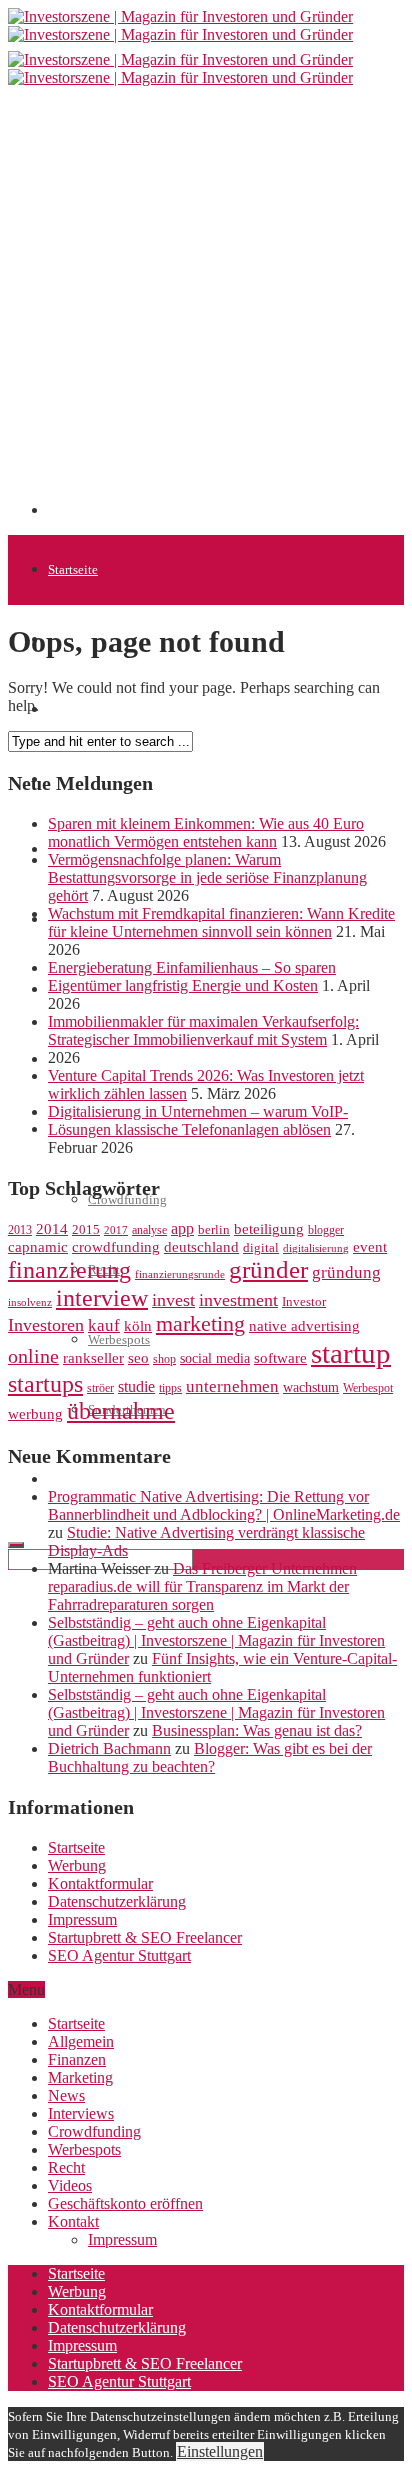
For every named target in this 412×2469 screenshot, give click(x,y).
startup (351, 1353)
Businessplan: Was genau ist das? (257, 1730)
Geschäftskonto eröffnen (114, 1479)
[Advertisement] (206, 309)
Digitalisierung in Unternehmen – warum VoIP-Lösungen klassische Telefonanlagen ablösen (198, 1120)
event (370, 1247)
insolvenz (30, 1302)
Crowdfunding (94, 2131)
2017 (116, 1230)
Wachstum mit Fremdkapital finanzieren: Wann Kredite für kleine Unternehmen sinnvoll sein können (221, 922)
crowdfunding (116, 1246)
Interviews (81, 2113)
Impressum (82, 1919)
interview (102, 1297)
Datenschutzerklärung (117, 1901)
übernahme (121, 1411)
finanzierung (69, 1270)
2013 (20, 1230)
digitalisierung (316, 1248)
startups (45, 1383)
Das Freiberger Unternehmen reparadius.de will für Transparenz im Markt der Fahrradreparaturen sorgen (202, 1586)
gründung (346, 1272)
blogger (326, 1230)
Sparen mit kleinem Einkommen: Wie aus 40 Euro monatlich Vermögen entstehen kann (206, 832)
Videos (70, 2185)
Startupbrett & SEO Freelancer (145, 1937)
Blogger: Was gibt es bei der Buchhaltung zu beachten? (210, 1757)
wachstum (311, 1387)
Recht (66, 2167)
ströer (100, 1388)
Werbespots (84, 2149)
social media (215, 1358)
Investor (304, 1302)
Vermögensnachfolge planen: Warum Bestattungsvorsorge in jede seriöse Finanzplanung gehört (207, 877)
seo (138, 1358)
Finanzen (77, 2059)
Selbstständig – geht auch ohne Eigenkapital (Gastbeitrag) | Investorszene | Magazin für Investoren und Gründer (216, 1640)
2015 (86, 1230)
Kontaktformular (100, 1883)
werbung (35, 1413)
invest (173, 1300)
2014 (52, 1229)
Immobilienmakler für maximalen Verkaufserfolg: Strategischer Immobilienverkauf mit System (203, 1030)
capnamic (38, 1247)
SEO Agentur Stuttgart (119, 1955)
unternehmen (232, 1386)
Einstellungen (220, 2451)
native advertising (304, 1326)
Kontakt (73, 2221)
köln (138, 1326)
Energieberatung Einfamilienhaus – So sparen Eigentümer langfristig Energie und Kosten (192, 976)
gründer (268, 1269)
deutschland (201, 1246)
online (33, 1356)
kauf (104, 1325)
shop (164, 1359)
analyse (149, 1230)
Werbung (77, 1865)
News (66, 2095)
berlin (214, 1230)
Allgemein (81, 2041)
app (182, 1228)
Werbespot (368, 1388)
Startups (70, 709)
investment (238, 1300)
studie (136, 1386)
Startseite (73, 569)
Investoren (46, 1325)
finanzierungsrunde (180, 1274)
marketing (200, 1324)
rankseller (93, 1357)
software (280, 1358)
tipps (170, 1388)
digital (261, 1248)
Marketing (80, 2077)
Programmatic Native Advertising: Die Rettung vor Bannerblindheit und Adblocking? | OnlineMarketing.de (224, 1505)
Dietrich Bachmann (109, 1748)
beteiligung (269, 1229)
